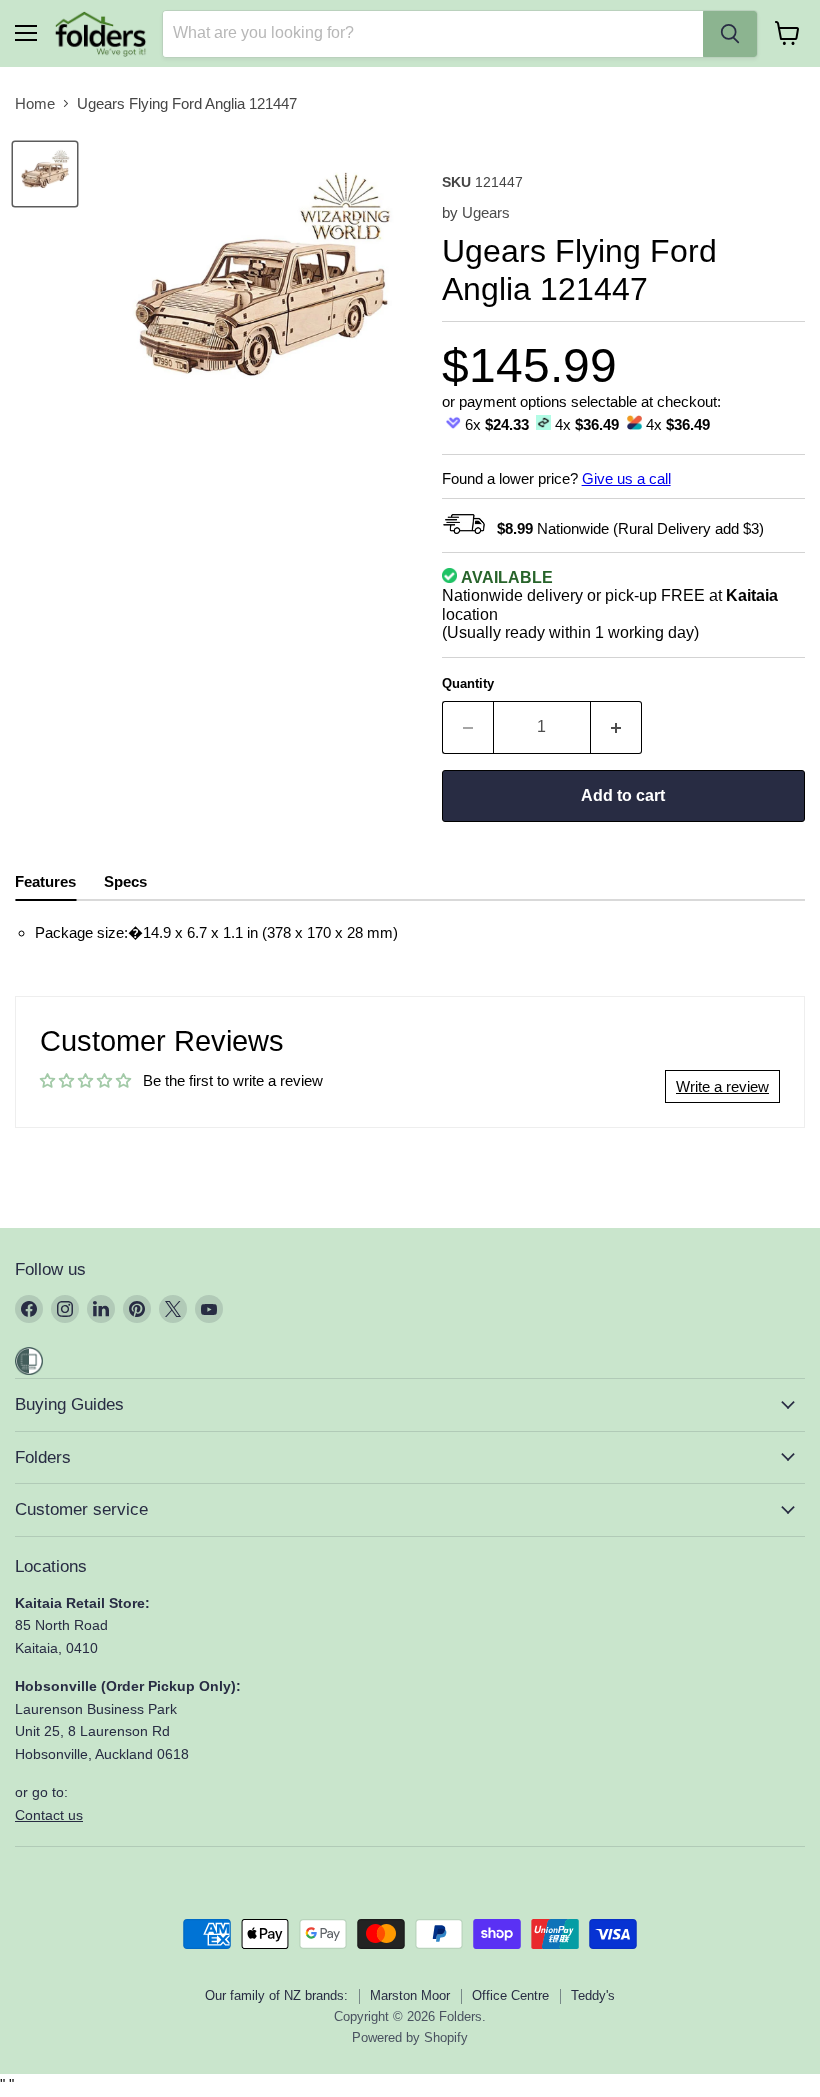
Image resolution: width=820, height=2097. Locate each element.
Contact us (49, 1815)
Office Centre (510, 1995)
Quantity (468, 683)
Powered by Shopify (410, 2037)
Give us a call (626, 478)
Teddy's (593, 1995)
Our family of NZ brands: (276, 1995)
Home (35, 103)
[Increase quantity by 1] (616, 727)
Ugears (486, 212)
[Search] (730, 34)
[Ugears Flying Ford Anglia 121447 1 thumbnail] (45, 174)
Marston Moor (410, 1995)
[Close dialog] (68, 856)
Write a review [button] (722, 1086)
